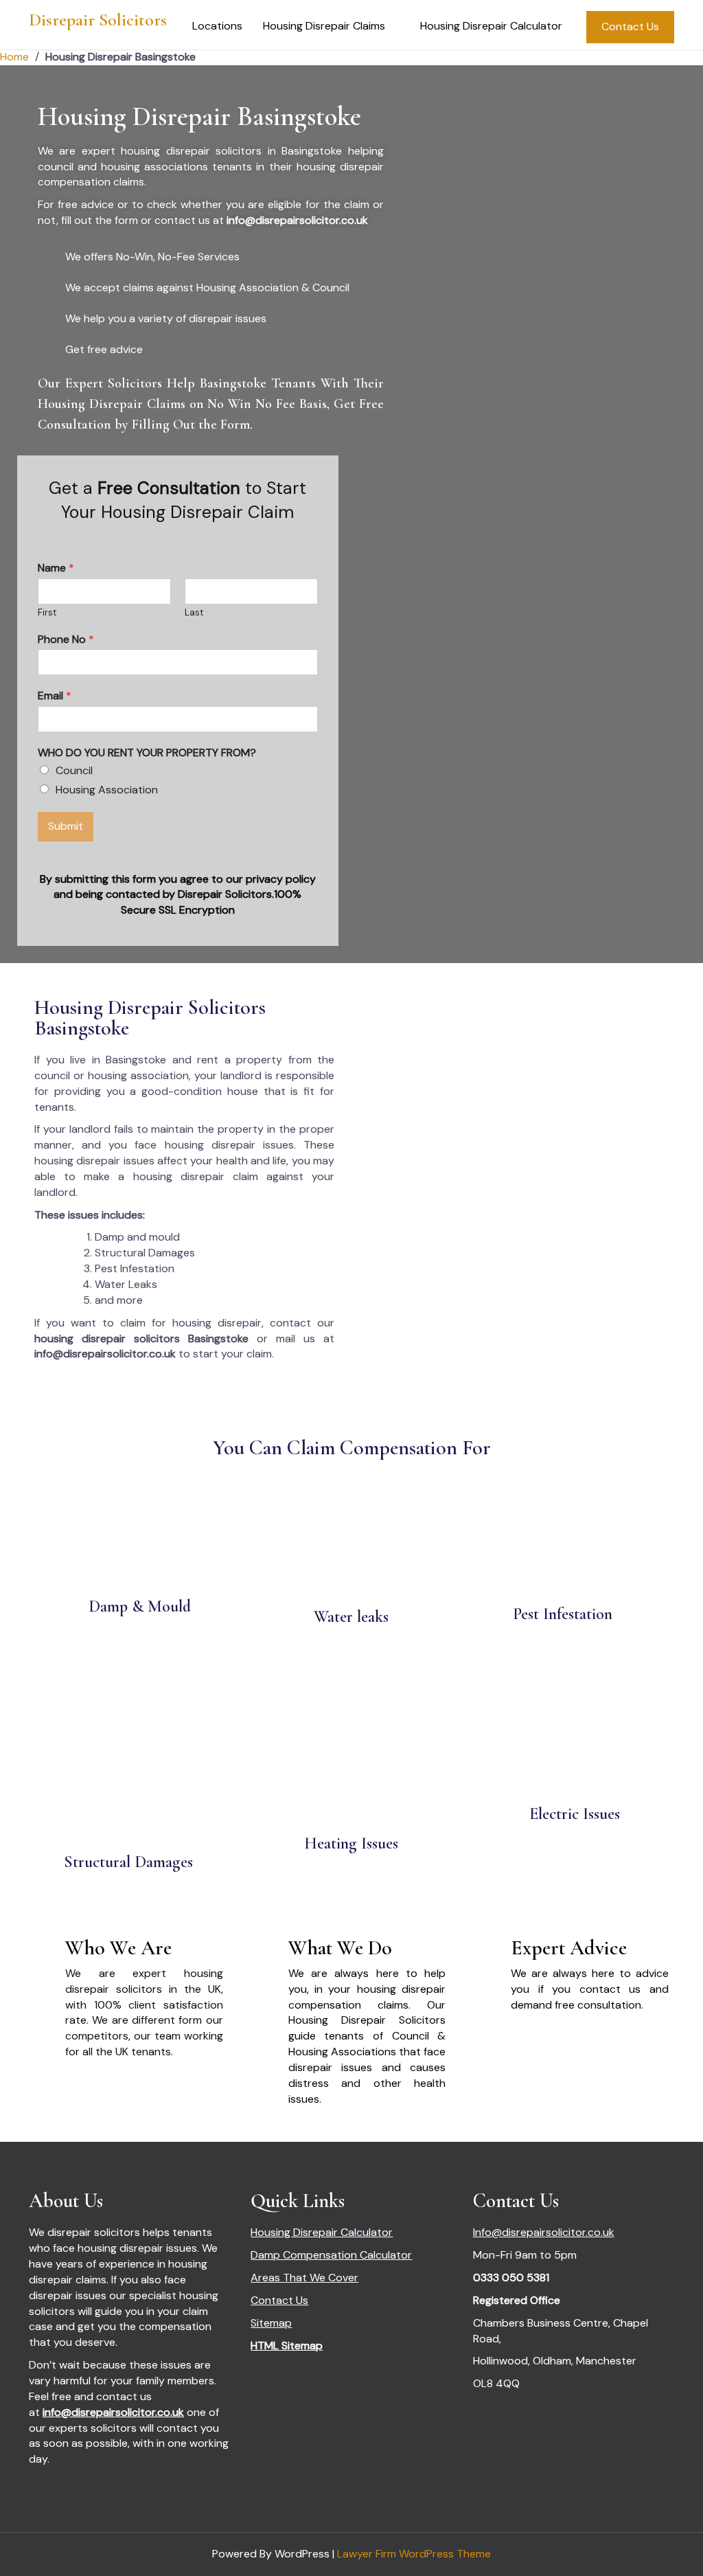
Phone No (66, 640)
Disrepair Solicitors (98, 20)
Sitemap (271, 2323)
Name (56, 568)
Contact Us (630, 26)
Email (55, 696)
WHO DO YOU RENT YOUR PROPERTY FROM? (147, 753)
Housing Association (107, 790)
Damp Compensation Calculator (331, 2255)
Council (74, 770)
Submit (66, 826)
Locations (217, 26)
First (47, 613)
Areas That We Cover (304, 2278)
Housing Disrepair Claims (324, 26)
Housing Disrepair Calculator (491, 26)
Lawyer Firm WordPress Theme (414, 2554)
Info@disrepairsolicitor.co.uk (544, 2232)
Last (194, 613)
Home (14, 57)
